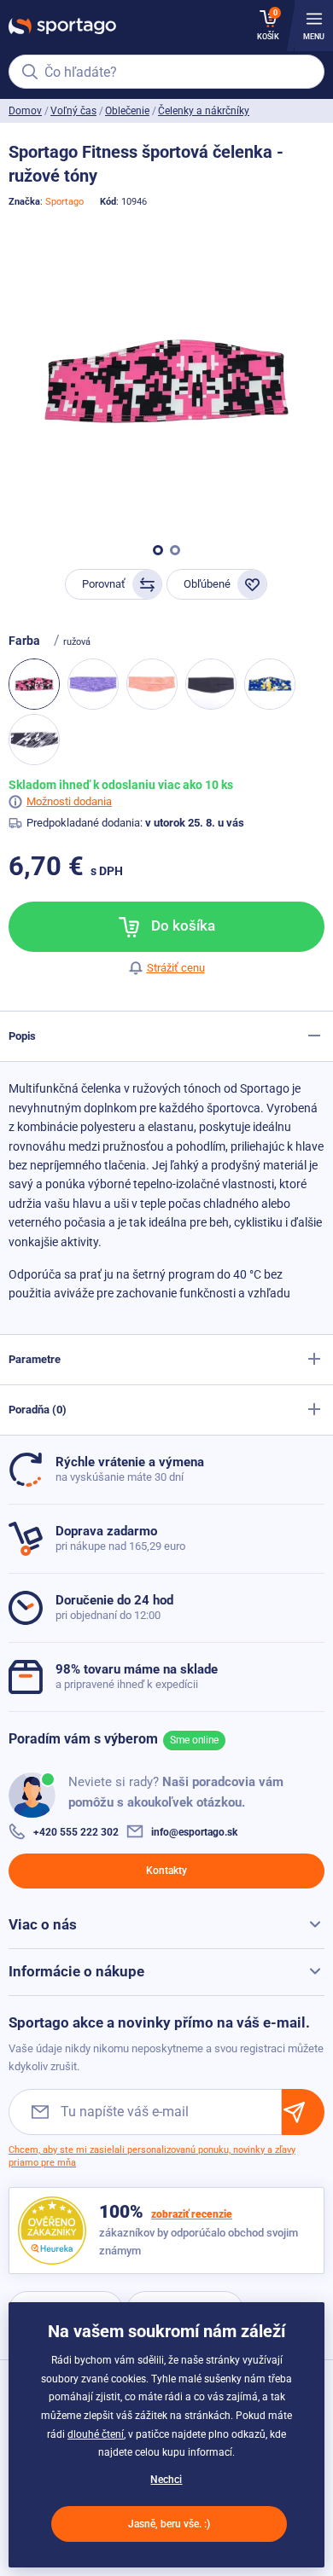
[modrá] (270, 684)
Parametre (35, 1359)
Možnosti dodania (69, 801)
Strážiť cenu (176, 968)
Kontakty (166, 1871)
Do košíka (181, 925)
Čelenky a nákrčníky (204, 111)
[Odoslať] (303, 2112)
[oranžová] (152, 684)
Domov (25, 111)
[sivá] (34, 740)
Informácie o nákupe (76, 1971)
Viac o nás (43, 1924)
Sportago (64, 202)
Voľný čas (73, 111)
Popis (22, 1036)
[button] (158, 550)
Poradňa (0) (38, 1410)
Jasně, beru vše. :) (169, 2524)
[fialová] (93, 684)
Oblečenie (127, 111)
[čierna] (211, 684)
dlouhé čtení (96, 2434)
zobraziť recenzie (192, 2214)
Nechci (166, 2480)
